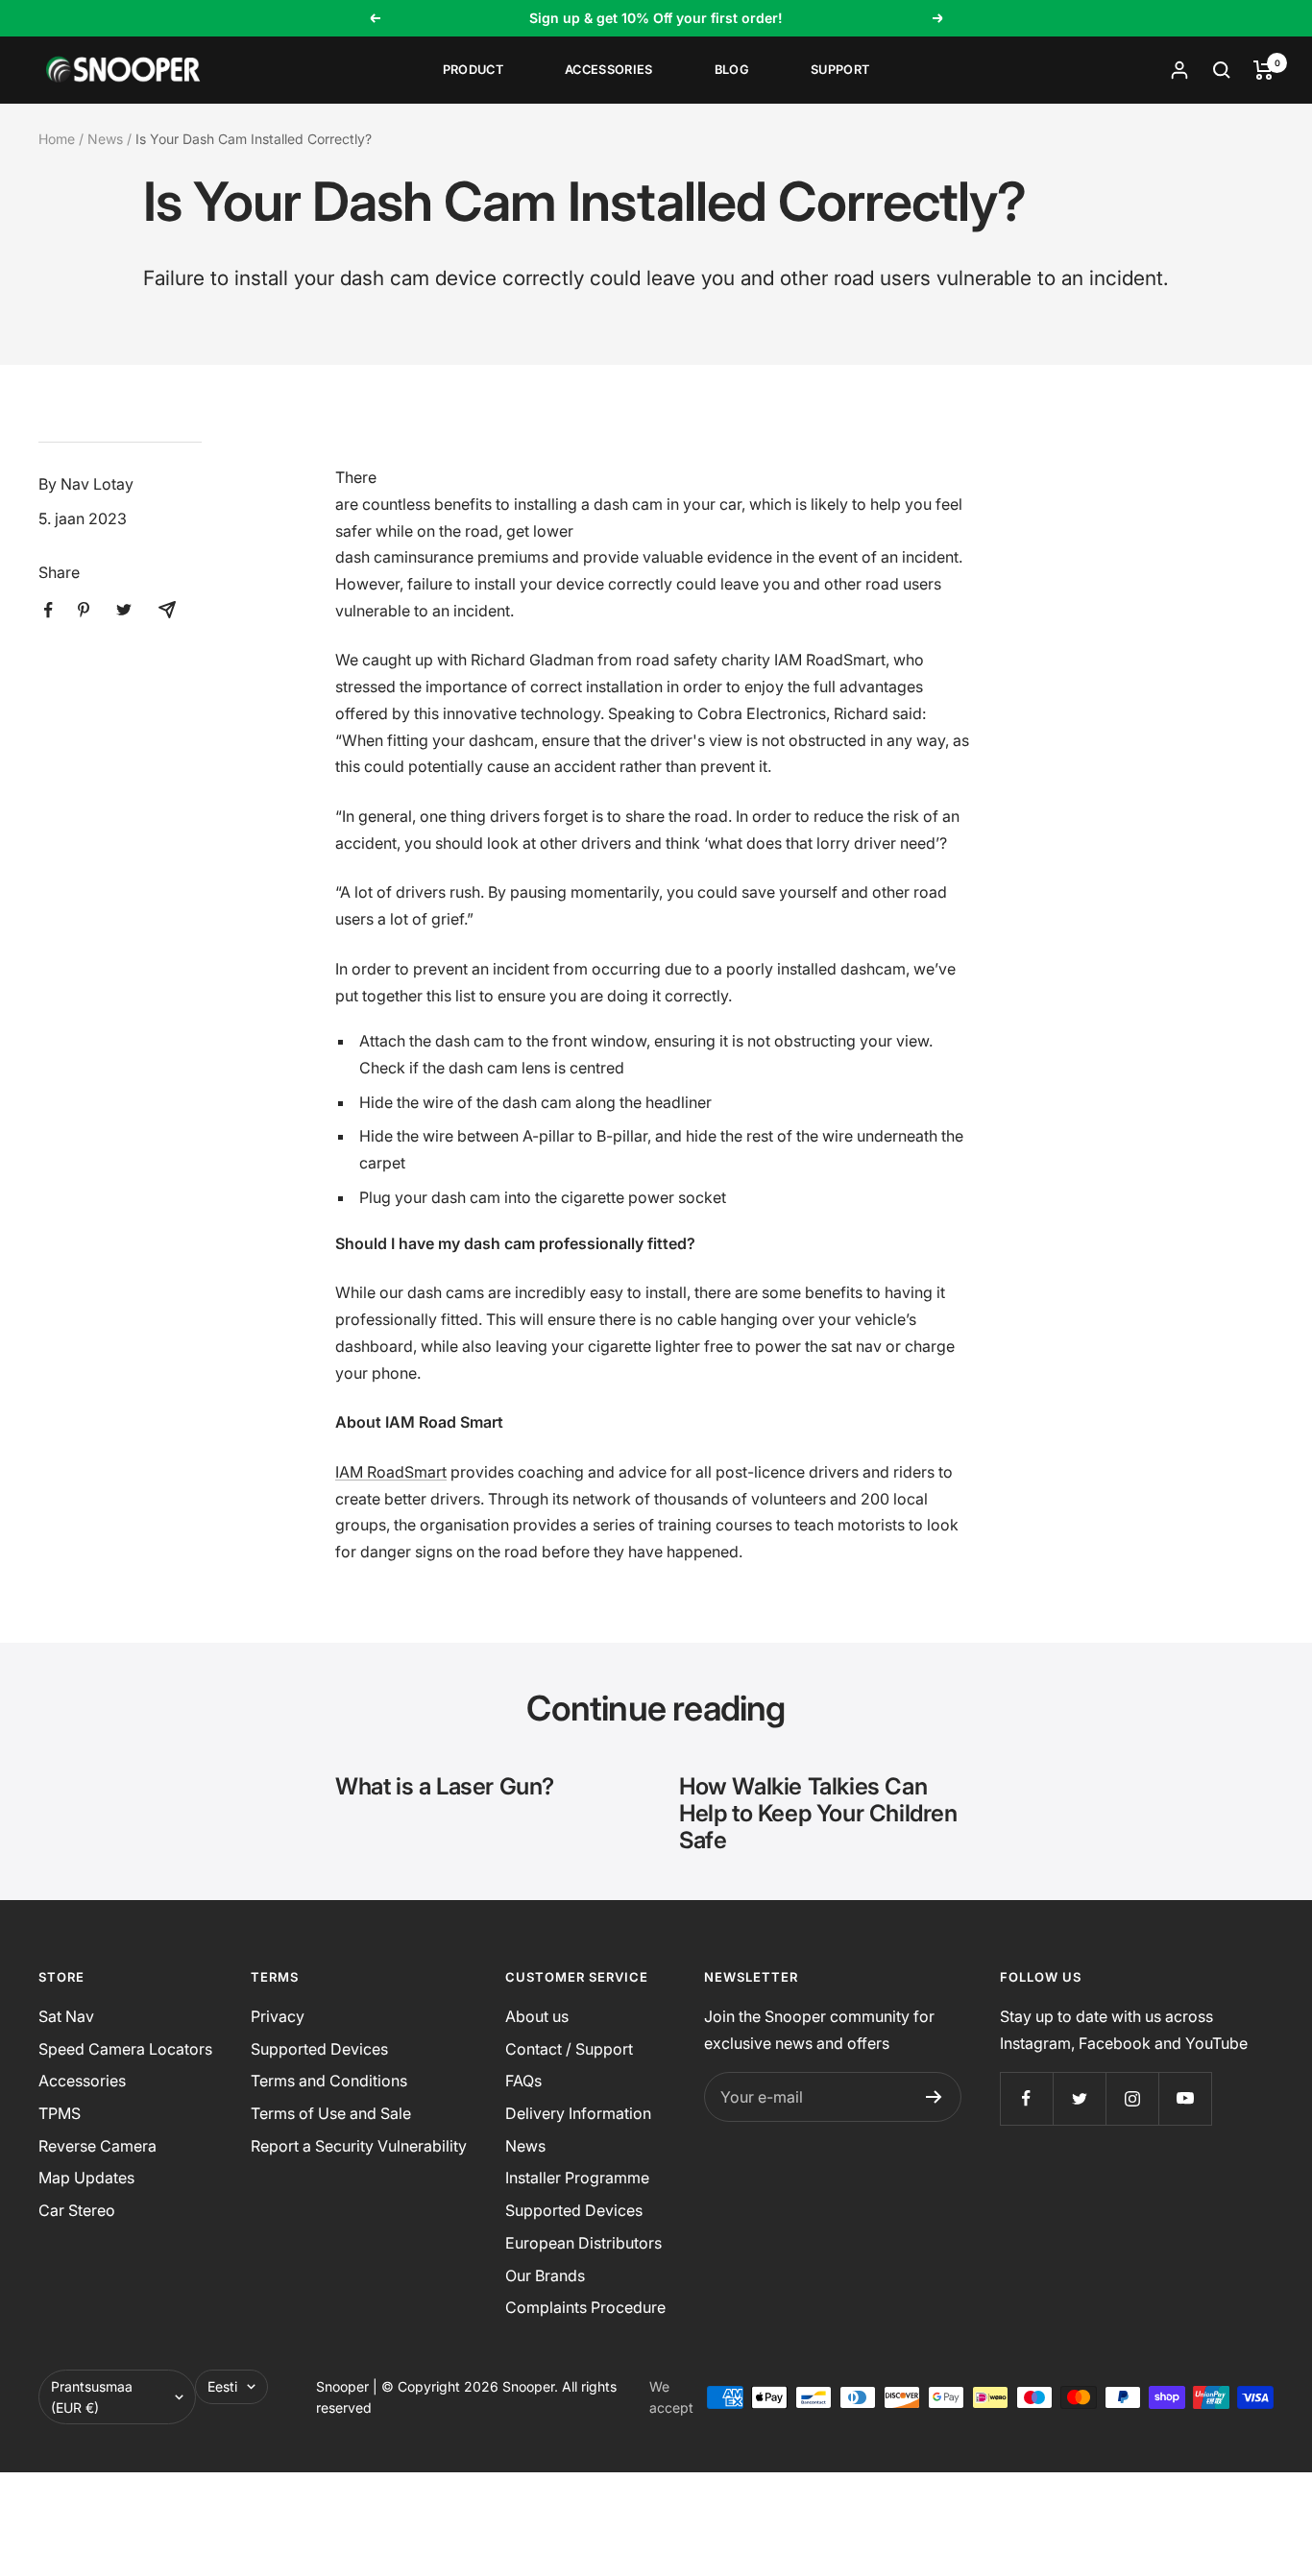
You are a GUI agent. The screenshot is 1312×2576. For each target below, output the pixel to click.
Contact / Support (569, 2049)
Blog (732, 70)
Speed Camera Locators (125, 2049)
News (105, 139)
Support (840, 70)
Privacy (278, 2016)
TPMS (60, 2113)
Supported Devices (319, 2049)
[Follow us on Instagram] (1132, 2098)
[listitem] (49, 610)
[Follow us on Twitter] (1079, 2098)
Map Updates (86, 2178)
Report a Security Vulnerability (359, 2146)
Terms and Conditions (329, 2081)
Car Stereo (77, 2210)
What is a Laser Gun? (445, 1786)
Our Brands (545, 2275)
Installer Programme (577, 2178)
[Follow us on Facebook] (1026, 2098)
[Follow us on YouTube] (1185, 2098)
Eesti (222, 2386)
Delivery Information (578, 2113)
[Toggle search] (1222, 70)
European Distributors (583, 2243)
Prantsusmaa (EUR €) (92, 2397)
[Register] (934, 2097)
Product (473, 70)
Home (57, 139)
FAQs (523, 2081)
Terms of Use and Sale (331, 2113)
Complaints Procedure (585, 2307)
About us (537, 2016)
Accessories (609, 70)
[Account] (1179, 70)
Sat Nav (66, 2016)
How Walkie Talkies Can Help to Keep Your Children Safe (818, 1813)
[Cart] (1263, 70)
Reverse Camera (97, 2146)
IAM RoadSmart (391, 1472)
